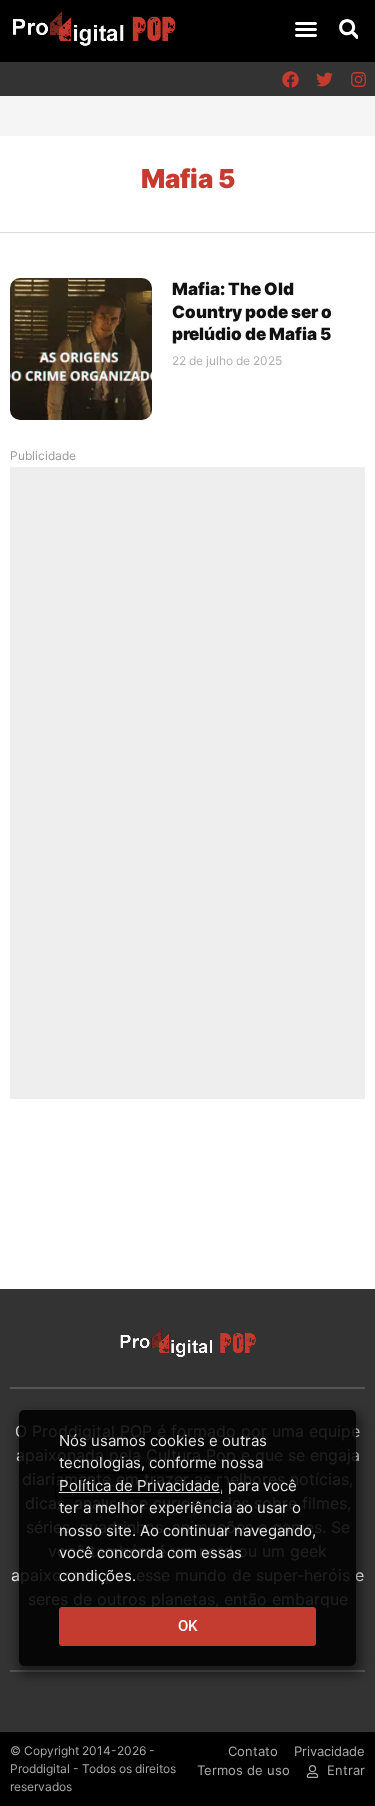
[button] (306, 29)
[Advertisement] (188, 782)
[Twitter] (324, 79)
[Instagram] (358, 79)
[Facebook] (290, 79)
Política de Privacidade (139, 1485)
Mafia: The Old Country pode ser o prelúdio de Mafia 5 (252, 311)
